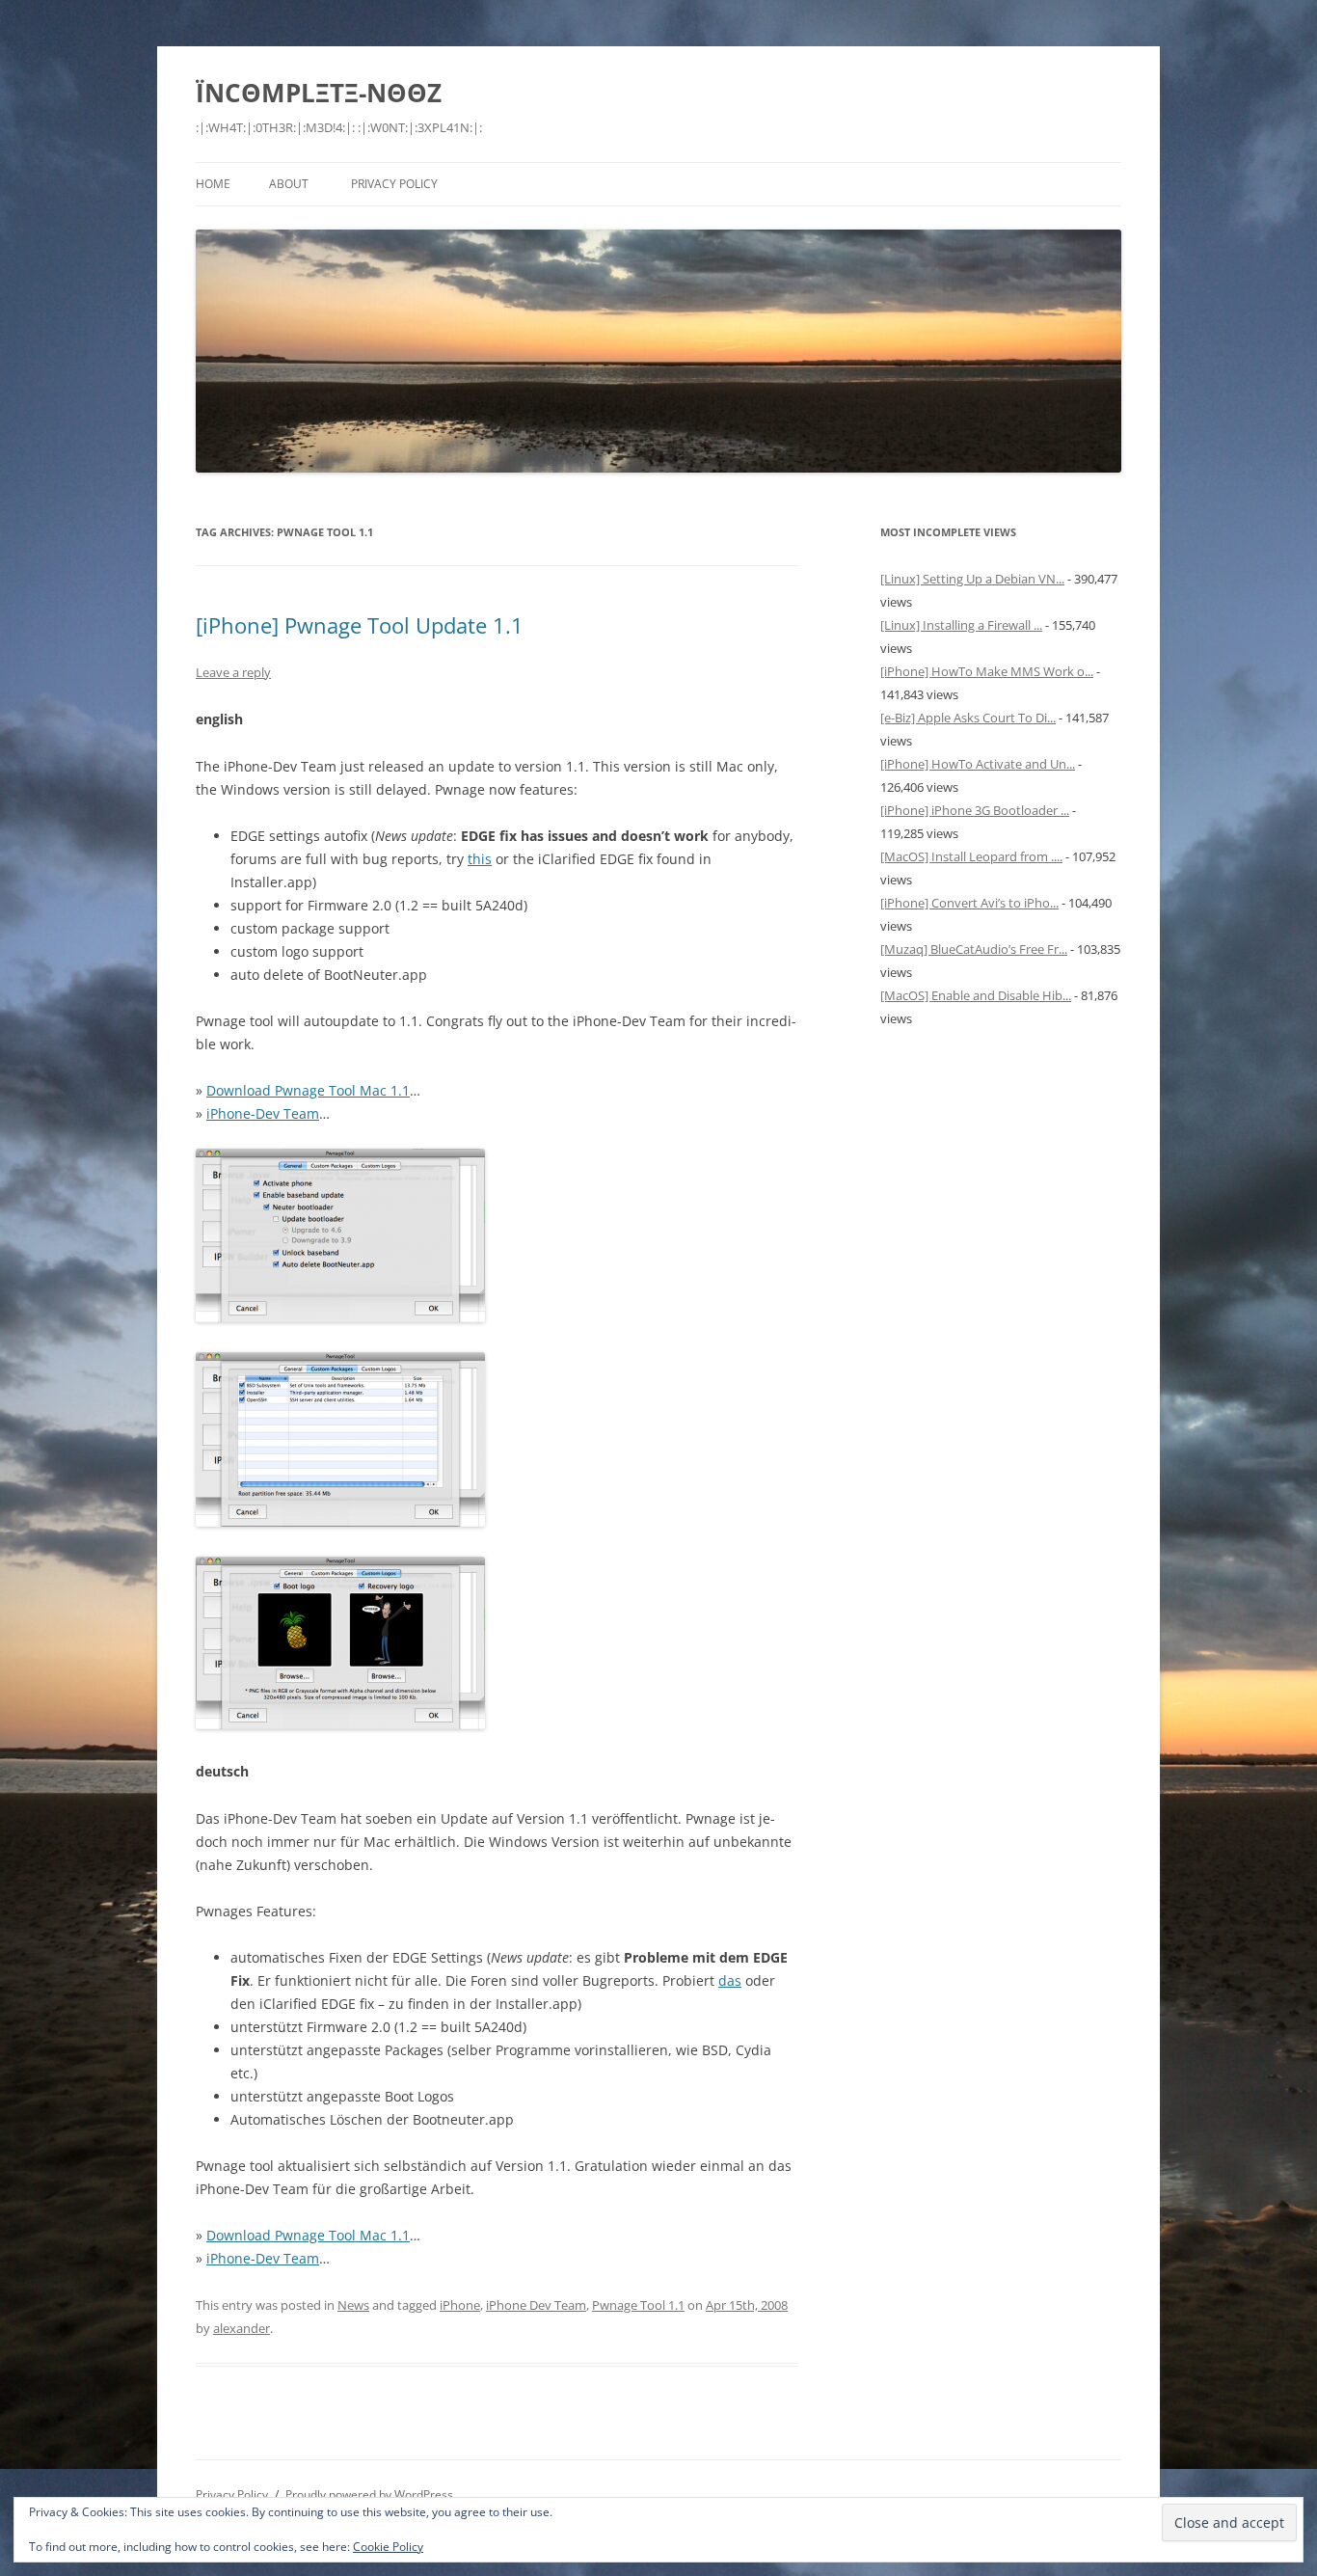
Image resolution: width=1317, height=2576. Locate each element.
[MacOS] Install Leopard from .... (971, 856)
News (353, 2305)
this (480, 859)
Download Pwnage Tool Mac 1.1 (308, 1090)
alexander (242, 2328)
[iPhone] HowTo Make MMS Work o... (987, 671)
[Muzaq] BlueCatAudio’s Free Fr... (974, 949)
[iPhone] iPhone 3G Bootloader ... (975, 810)
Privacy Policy (394, 184)
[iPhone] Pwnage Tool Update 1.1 (360, 625)
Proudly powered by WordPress (369, 2495)
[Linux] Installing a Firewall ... (961, 625)
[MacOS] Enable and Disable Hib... (976, 995)
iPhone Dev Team (536, 2305)
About (289, 184)
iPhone (460, 2305)
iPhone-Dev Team (263, 1113)
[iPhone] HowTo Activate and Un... (978, 764)
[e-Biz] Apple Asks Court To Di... (968, 718)
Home (213, 184)
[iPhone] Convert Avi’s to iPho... (969, 903)
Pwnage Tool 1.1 (638, 2305)
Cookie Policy (388, 2547)
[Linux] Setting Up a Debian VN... (972, 579)
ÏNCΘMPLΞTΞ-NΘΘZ (319, 93)
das (730, 1980)
